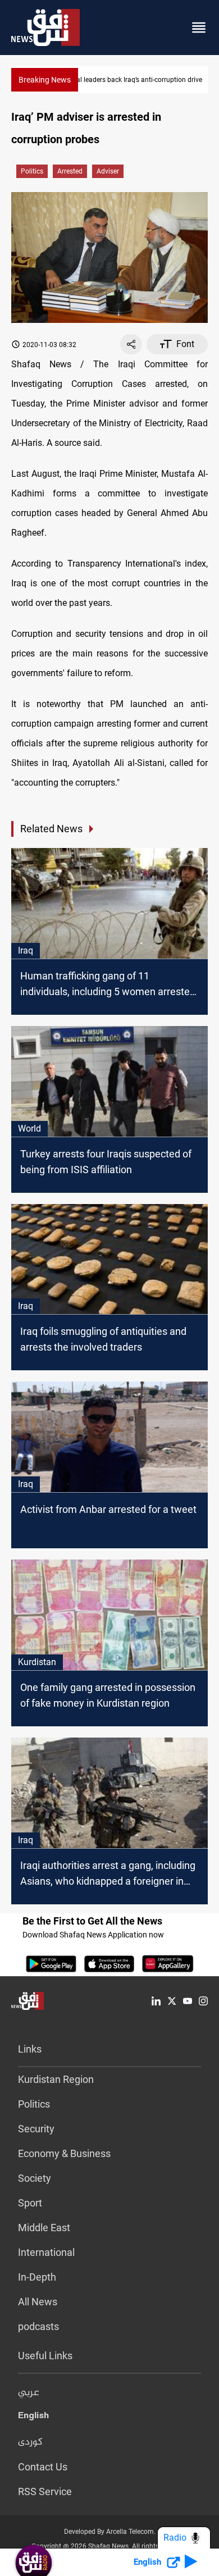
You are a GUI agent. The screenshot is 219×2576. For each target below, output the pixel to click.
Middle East (44, 2228)
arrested (70, 171)
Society (35, 2178)
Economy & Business (64, 2153)
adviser (108, 171)
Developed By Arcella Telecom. (110, 2532)
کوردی (30, 2442)
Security (36, 2129)
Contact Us (43, 2467)
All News (38, 2302)
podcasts (38, 2326)
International (46, 2252)
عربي (29, 2393)
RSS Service (45, 2491)
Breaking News (45, 80)
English (33, 2418)
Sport (30, 2203)
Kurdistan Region (56, 2079)
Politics (32, 171)
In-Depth (37, 2277)
